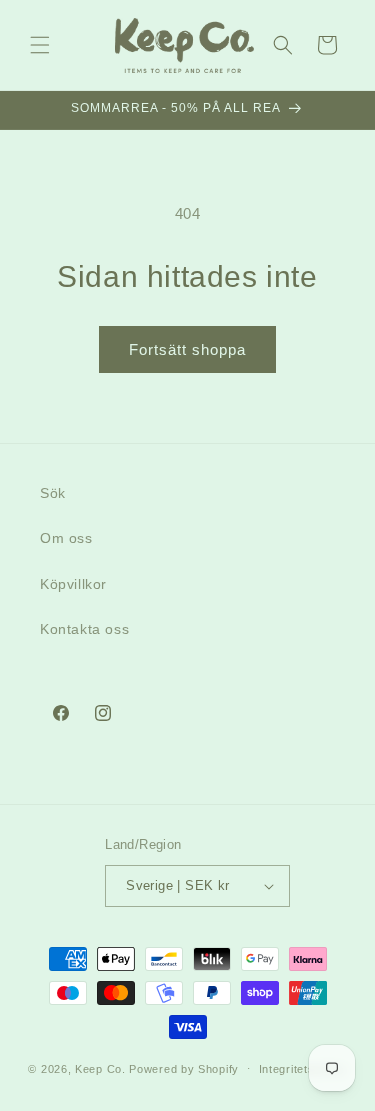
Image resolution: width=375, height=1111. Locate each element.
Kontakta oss (84, 629)
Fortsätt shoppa (187, 349)
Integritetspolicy (303, 1069)
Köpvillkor (73, 584)
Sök (53, 493)
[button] (40, 45)
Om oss (66, 538)
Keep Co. (100, 1068)
